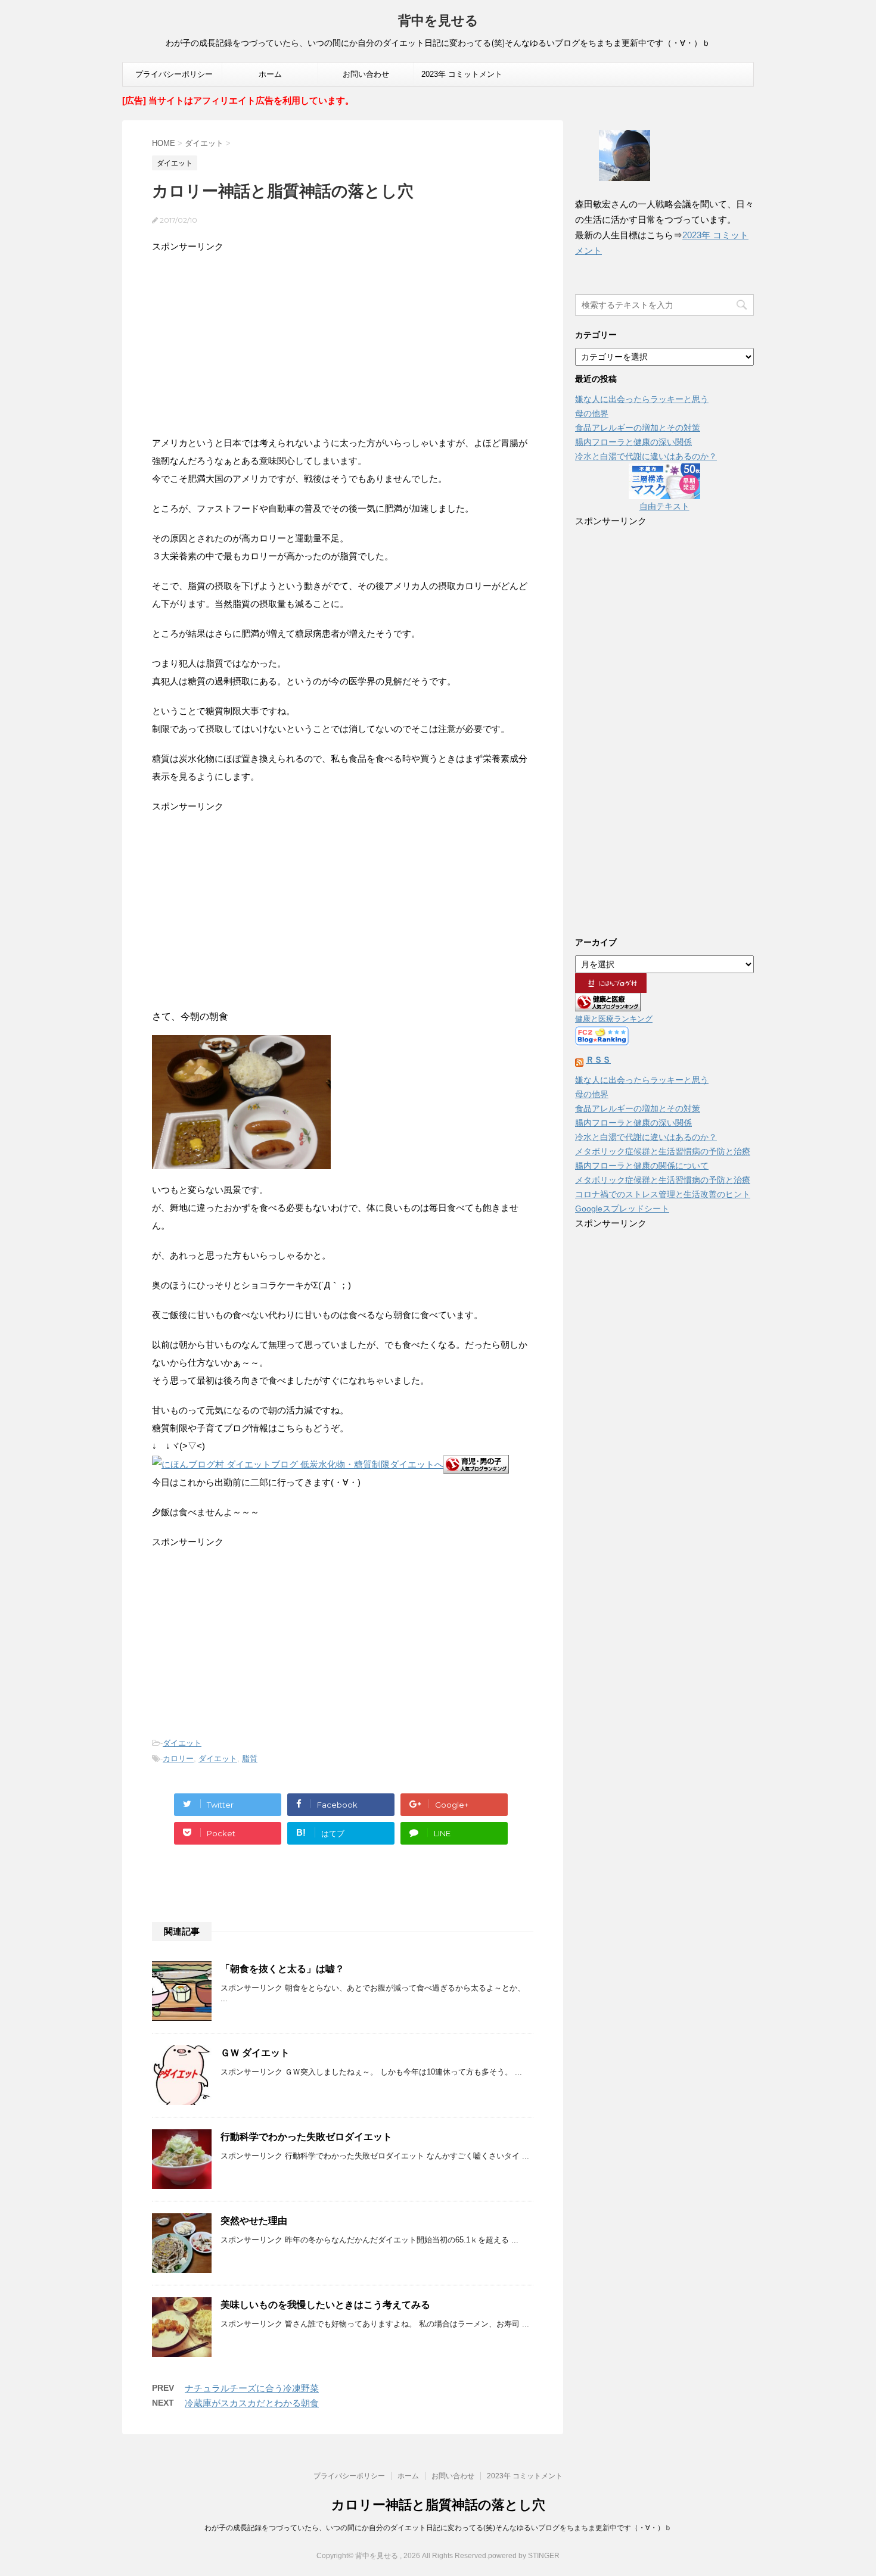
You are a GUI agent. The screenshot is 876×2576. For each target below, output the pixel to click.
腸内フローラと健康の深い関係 (633, 442)
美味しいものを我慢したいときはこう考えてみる (325, 2305)
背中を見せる (438, 21)
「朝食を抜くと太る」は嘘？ (282, 1969)
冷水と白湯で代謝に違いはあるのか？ (646, 456)
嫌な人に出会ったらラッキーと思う (642, 399)
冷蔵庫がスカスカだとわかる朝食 (252, 2403)
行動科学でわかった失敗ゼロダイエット (306, 2137)
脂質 (250, 1759)
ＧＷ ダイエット (255, 2053)
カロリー (178, 1759)
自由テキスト (664, 506)
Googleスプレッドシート (622, 1208)
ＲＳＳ (598, 1060)
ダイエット (182, 1743)
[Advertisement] (343, 339)
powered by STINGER (524, 2556)
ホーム (270, 74)
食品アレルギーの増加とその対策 (638, 428)
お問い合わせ (366, 74)
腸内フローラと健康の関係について (642, 1166)
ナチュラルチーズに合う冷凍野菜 (252, 2388)
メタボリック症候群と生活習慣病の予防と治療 (663, 1151)
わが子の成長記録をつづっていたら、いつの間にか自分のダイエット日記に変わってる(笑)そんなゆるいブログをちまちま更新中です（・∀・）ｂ (438, 2528)
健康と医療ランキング (614, 1019)
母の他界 (592, 413)
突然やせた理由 (254, 2221)
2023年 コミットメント (462, 74)
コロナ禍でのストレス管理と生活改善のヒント (663, 1194)
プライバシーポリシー (174, 74)
